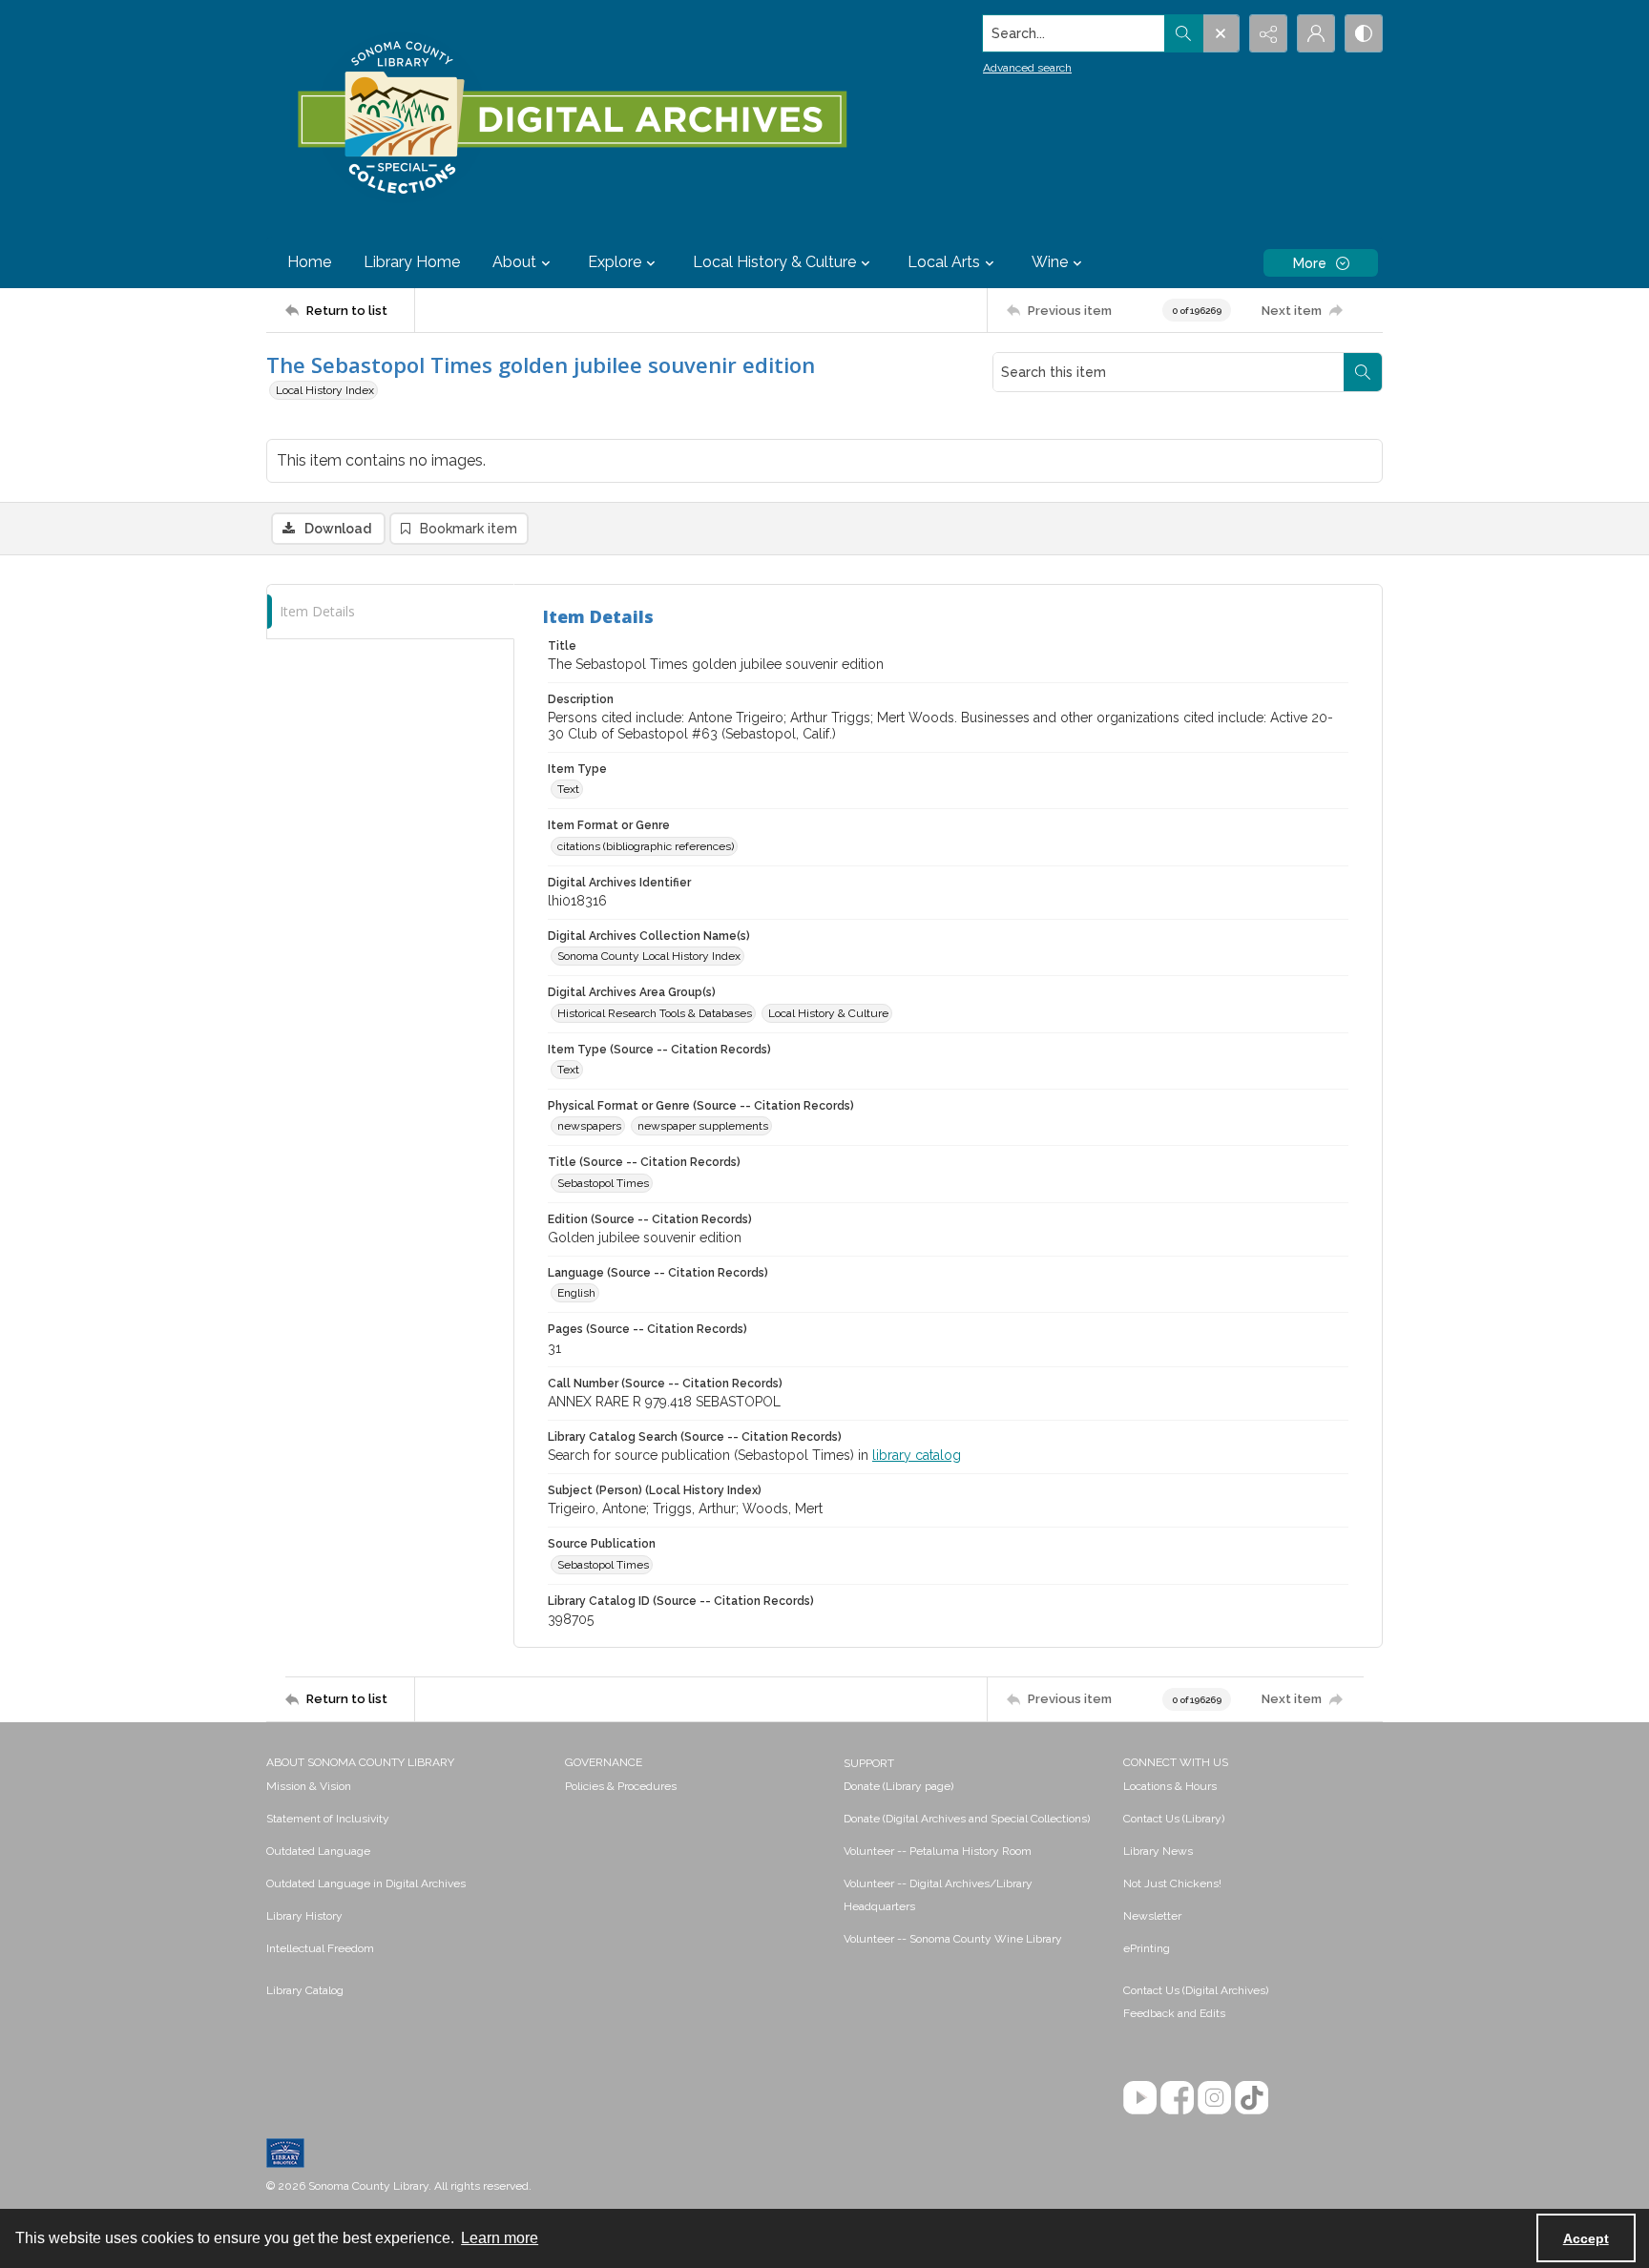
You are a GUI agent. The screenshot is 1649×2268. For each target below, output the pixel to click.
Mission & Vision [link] (309, 1786)
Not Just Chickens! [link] (1172, 1883)
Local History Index (325, 390)
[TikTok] (1252, 2098)
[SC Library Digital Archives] (571, 118)
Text (568, 789)
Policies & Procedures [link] (621, 1786)
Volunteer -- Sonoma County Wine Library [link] (953, 1939)
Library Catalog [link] (305, 1990)
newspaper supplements (703, 1126)
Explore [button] (615, 262)
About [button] (514, 262)
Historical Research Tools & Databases (655, 1013)
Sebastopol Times (603, 1183)
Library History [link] (304, 1916)
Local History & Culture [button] (774, 262)
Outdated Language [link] (318, 1851)
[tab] (390, 612)
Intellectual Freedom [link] (320, 1948)
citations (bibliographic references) (646, 846)
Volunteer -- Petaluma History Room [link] (938, 1851)
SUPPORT (869, 1763)
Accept (1586, 2238)
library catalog (917, 1455)
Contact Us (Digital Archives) (1196, 1990)
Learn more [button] (500, 2238)
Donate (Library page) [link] (898, 1786)
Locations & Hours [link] (1170, 1786)
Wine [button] (1050, 262)
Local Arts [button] (944, 262)
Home (309, 262)
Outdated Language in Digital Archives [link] (366, 1883)
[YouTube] (1140, 2098)
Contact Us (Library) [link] (1174, 1819)
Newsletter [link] (1152, 1916)
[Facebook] (1177, 2098)
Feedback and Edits (1174, 2013)
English (576, 1293)
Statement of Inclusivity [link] (328, 1819)
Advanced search (1027, 68)
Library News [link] (1158, 1851)
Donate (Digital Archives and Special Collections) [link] (967, 1819)
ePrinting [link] (1147, 1948)
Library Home (412, 262)
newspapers (589, 1126)
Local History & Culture (828, 1013)
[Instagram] (1214, 2098)
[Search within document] (1363, 372)
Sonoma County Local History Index (649, 956)
